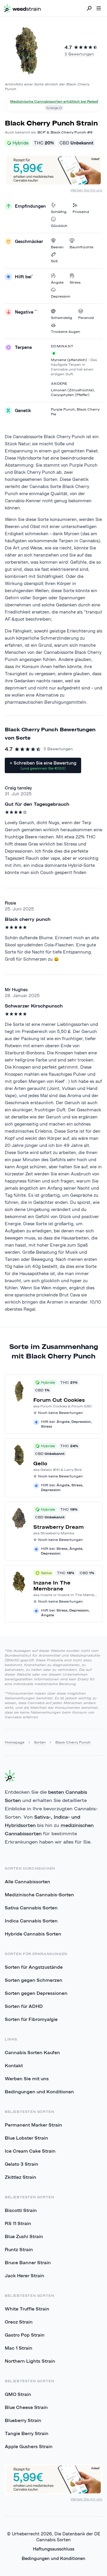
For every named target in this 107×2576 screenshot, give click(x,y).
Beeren (57, 247)
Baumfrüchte (81, 247)
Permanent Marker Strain (33, 2125)
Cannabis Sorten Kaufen (32, 2052)
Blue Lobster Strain (26, 2138)
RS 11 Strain (18, 2223)
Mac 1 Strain (19, 2348)
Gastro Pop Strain (25, 2335)
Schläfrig (59, 212)
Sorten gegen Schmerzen (34, 1980)
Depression (61, 296)
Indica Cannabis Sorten (31, 1921)
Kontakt (14, 2065)
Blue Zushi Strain (24, 2236)
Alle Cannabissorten (27, 1881)
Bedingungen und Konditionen (39, 2092)
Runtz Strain (19, 2249)
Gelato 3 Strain (22, 2164)
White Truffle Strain (27, 2309)
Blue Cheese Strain (26, 2407)
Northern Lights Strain (30, 2361)
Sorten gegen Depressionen (36, 1993)
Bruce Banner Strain (28, 2262)
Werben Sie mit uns (86, 190)
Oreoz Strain (19, 2322)
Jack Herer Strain (25, 2275)
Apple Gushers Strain (29, 2446)
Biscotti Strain (21, 2210)
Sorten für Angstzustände (34, 1967)
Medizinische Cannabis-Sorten (39, 1895)
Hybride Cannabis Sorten (33, 1934)
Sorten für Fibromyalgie (31, 2019)
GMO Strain (18, 2394)
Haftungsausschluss (54, 2549)
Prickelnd (81, 212)
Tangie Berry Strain (27, 2433)
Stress (75, 282)
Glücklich (59, 226)
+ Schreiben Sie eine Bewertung (43, 765)
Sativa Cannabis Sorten (31, 1908)
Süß (54, 261)
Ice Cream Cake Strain (30, 2151)
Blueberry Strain (23, 2420)
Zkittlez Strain (21, 2177)
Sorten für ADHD (24, 2006)
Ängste (57, 282)
